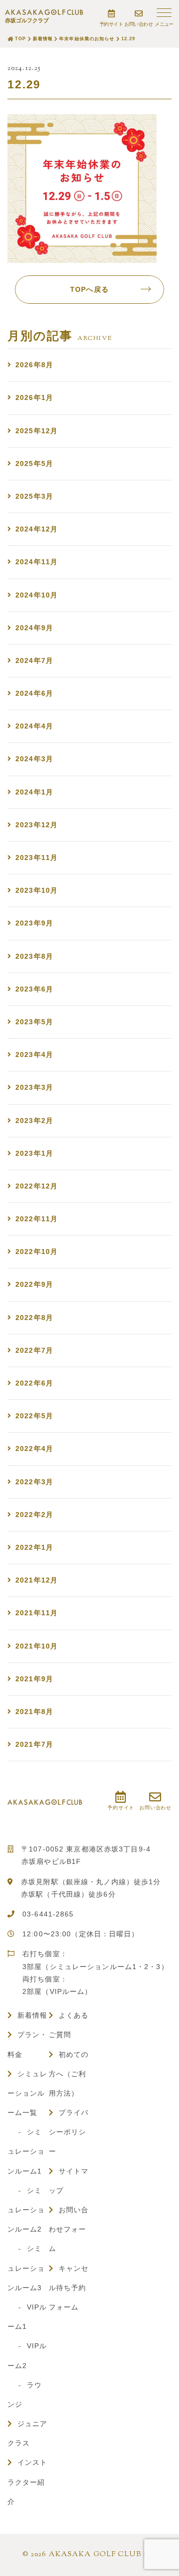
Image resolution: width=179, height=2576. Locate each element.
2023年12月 (37, 825)
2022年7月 (34, 1350)
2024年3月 (34, 759)
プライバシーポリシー (69, 2132)
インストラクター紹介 (28, 2482)
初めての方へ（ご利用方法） (69, 2074)
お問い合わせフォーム (69, 2229)
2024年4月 (34, 726)
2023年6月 (34, 989)
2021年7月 (34, 1744)
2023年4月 (34, 1055)
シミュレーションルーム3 (26, 2268)
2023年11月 (37, 858)
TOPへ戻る (89, 289)
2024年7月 (34, 661)
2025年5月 (34, 463)
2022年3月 (34, 1482)
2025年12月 (37, 431)
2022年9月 (34, 1284)
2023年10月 (37, 890)
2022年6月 (34, 1383)
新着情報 (32, 2015)
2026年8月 (34, 365)
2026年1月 (34, 397)
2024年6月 (34, 693)
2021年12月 (37, 1580)
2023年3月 (34, 1087)
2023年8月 (34, 956)
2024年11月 (37, 562)
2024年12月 (37, 529)
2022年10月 (37, 1252)
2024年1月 (34, 792)
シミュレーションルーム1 (26, 2151)
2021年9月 (34, 1679)
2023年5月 (34, 1022)
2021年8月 (34, 1712)
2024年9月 (34, 628)
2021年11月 (37, 1613)
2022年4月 (34, 1449)
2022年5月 (34, 1416)
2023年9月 (34, 923)
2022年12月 (37, 1186)
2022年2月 (34, 1515)
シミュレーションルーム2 (26, 2210)
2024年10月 (37, 595)
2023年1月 (34, 1153)
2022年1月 (34, 1547)
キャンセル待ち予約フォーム (69, 2288)
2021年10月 (37, 1646)
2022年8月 (34, 1318)
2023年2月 (34, 1121)
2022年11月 (37, 1219)
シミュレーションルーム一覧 (28, 2093)
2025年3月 (34, 496)
